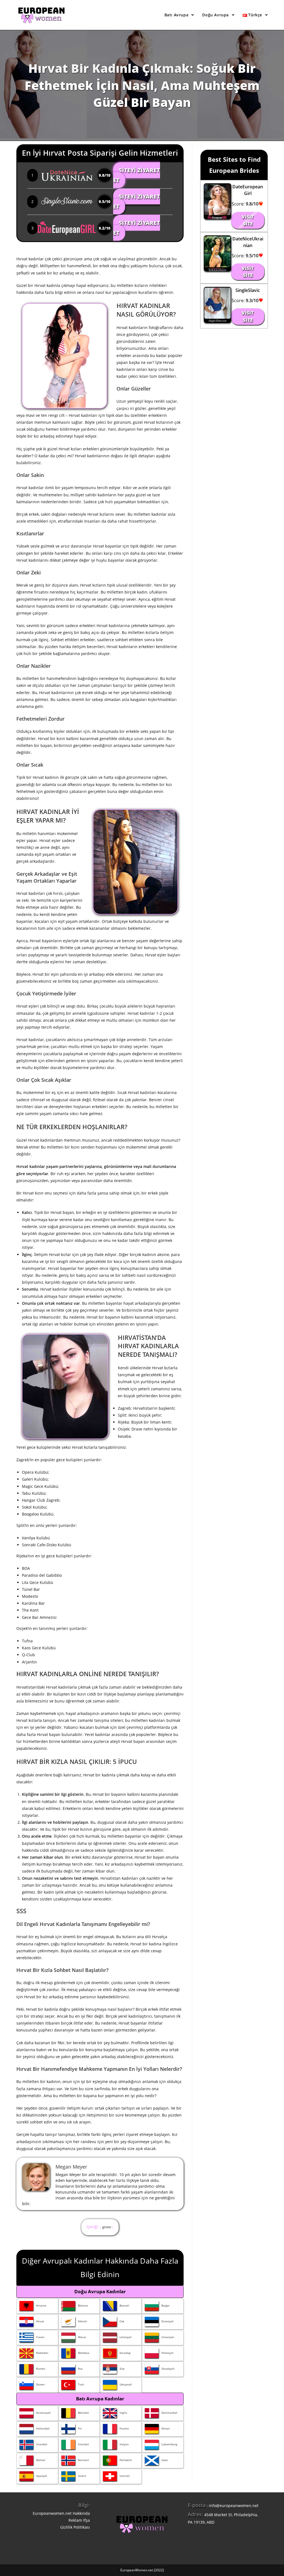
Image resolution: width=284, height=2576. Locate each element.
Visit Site (248, 220)
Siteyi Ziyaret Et (137, 175)
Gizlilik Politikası (75, 2527)
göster (107, 2227)
